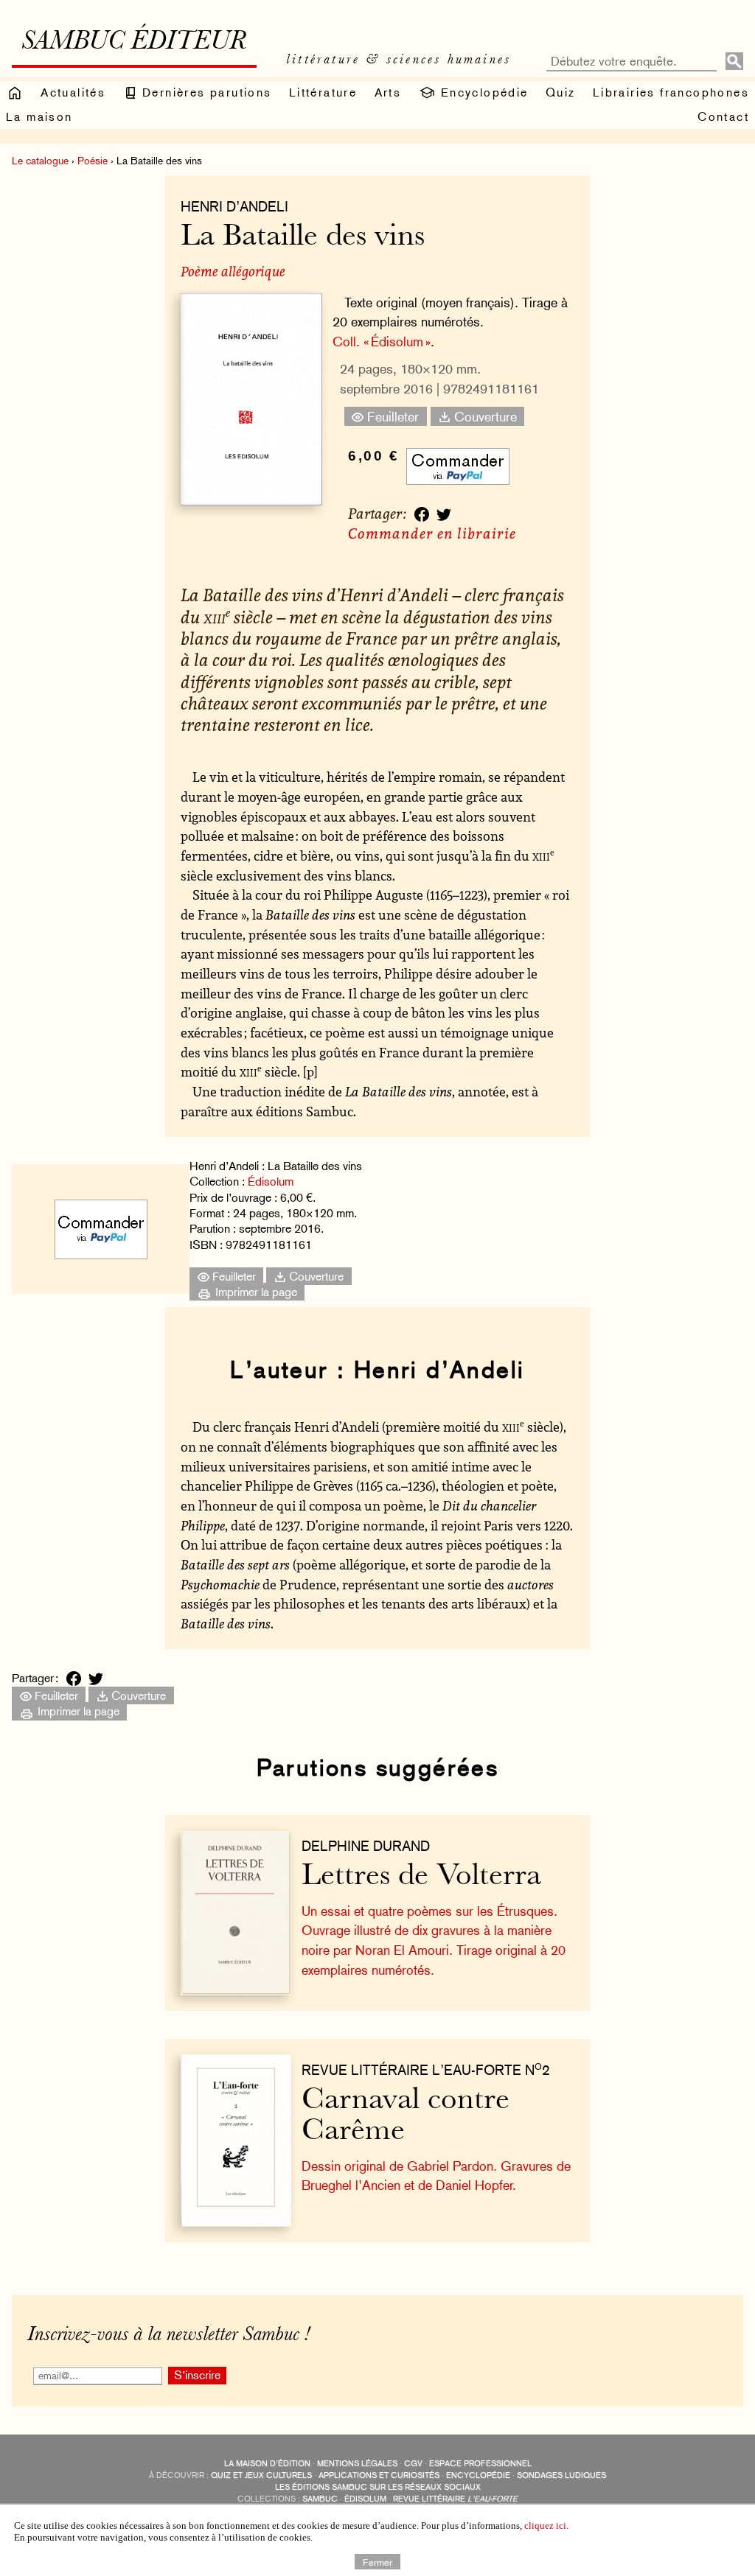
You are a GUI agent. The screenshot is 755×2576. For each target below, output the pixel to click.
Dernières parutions (205, 92)
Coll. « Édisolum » (382, 342)
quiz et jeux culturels (261, 2475)
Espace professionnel (480, 2464)
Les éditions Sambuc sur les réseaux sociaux (378, 2487)
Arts (388, 92)
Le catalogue (40, 161)
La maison (39, 117)
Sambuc (320, 2499)
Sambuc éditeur (134, 43)
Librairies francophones (671, 92)
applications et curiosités (379, 2475)
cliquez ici (545, 2526)
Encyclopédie (482, 92)
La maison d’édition (267, 2464)
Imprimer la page (255, 1292)
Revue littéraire (455, 2499)
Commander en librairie (432, 533)
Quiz (561, 92)
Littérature (323, 92)
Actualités (73, 92)
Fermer (377, 2561)
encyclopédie (478, 2475)
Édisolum (271, 1182)
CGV (413, 2464)
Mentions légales (357, 2464)
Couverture (484, 416)
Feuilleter (391, 416)
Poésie (93, 161)
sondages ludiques (561, 2475)
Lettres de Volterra (421, 1877)
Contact (723, 117)
